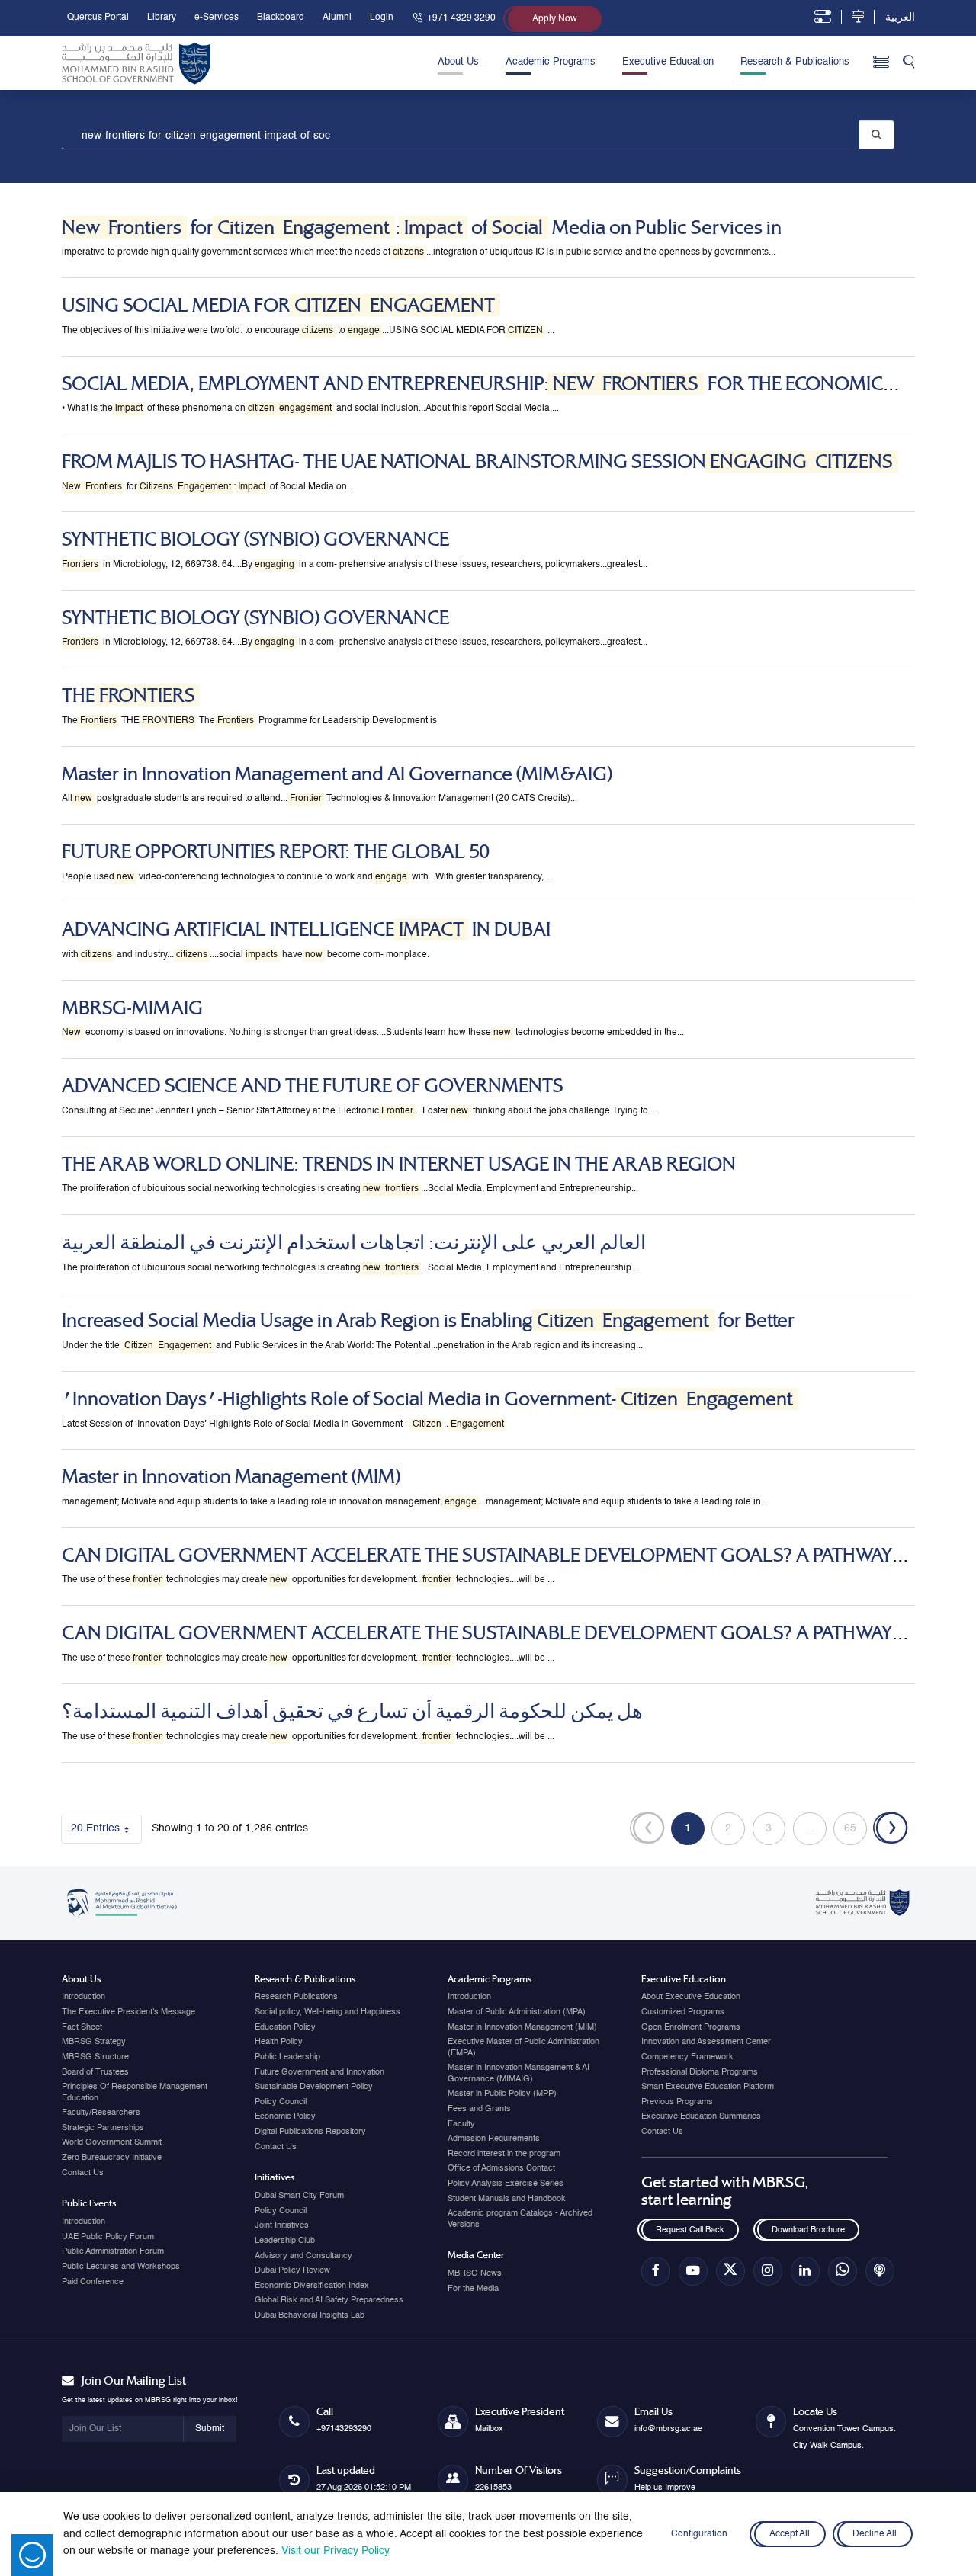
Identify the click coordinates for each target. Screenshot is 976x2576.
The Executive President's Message (128, 2012)
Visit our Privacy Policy (335, 2551)
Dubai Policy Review (292, 2270)
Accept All (790, 2534)
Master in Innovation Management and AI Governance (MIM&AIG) (337, 774)
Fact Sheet (82, 2027)
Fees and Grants (479, 2109)
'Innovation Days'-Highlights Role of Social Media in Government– (428, 1399)
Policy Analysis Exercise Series (506, 2184)
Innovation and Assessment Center (706, 2042)
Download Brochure (808, 2230)
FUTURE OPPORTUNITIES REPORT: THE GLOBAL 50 (276, 852)
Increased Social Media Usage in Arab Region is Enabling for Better (428, 1320)
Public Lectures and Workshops (121, 2267)
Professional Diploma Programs (700, 2072)
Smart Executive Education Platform (708, 2087)
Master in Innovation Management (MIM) (231, 1477)
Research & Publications (795, 62)
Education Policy (285, 2027)
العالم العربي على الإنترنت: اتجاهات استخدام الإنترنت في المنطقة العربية (354, 1243)
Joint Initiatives (282, 2225)
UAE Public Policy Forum (108, 2237)
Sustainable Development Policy (314, 2087)
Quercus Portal (98, 18)
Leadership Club (285, 2241)
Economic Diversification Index (312, 2286)
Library (162, 18)
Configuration (699, 2534)
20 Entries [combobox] (106, 1831)
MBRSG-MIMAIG (132, 1008)
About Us (458, 62)
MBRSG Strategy (94, 2042)
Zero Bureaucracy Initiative (112, 2158)
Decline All (875, 2534)
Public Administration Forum (113, 2251)
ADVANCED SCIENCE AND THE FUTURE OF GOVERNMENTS (313, 1086)
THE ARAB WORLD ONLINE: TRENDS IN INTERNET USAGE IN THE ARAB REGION (399, 1164)
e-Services (217, 18)
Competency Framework (687, 2057)
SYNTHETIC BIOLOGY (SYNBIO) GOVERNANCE (255, 539)
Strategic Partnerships (103, 2128)
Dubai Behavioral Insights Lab (310, 2315)
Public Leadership (287, 2057)
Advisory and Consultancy (303, 2256)
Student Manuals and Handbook (507, 2199)
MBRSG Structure (95, 2057)
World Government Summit (112, 2142)
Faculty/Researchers (101, 2113)
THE (128, 695)
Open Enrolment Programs (691, 2027)
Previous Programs (677, 2102)
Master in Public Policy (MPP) (502, 2094)
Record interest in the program (504, 2154)
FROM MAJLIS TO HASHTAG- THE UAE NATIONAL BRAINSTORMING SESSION (478, 461)
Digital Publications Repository (310, 2132)
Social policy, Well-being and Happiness (327, 2012)
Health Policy (279, 2042)
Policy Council (281, 2102)
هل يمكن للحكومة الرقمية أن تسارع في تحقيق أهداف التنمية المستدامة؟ (352, 1711)
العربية (900, 18)
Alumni (337, 18)
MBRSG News (475, 2273)
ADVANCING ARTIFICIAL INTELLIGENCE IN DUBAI (307, 929)
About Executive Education (691, 1997)
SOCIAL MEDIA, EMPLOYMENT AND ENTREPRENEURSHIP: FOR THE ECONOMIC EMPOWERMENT (472, 395)
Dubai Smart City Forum (299, 2196)
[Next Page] (891, 1829)
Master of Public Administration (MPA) (517, 2012)
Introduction (83, 1997)
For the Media (473, 2289)
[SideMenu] (881, 63)
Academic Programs (551, 62)
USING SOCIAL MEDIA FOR (279, 305)
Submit (210, 2429)
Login (382, 18)
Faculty (461, 2124)
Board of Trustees (95, 2072)
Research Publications (296, 1997)
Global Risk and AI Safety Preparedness (329, 2300)
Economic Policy (285, 2116)
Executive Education (668, 62)
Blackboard (281, 18)
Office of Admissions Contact (501, 2168)
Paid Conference (93, 2282)
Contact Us (83, 2173)
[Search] (909, 63)
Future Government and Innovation (319, 2072)
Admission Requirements (494, 2139)
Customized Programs (683, 2012)
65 (856, 1831)
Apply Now (555, 19)
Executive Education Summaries (701, 2116)
